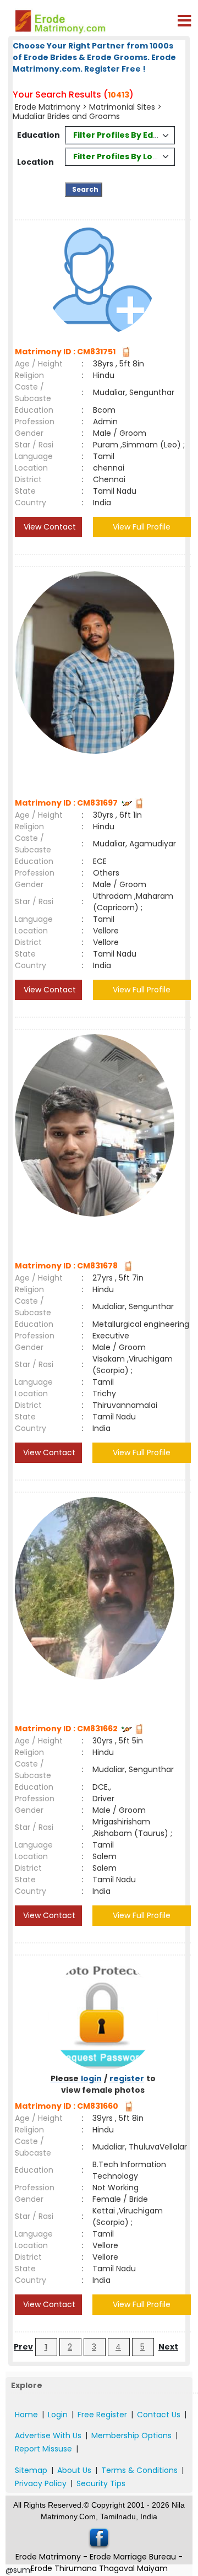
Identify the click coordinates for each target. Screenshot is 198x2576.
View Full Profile (142, 527)
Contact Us (159, 2415)
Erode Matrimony (49, 107)
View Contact (49, 527)
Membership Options (131, 2435)
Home (26, 2415)
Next (168, 2347)
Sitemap (31, 2470)
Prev (23, 2347)
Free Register (102, 2415)
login (91, 2078)
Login (58, 2415)
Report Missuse (43, 2449)
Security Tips (101, 2483)
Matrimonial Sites (122, 107)
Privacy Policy (41, 2483)
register (127, 2078)
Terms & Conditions (139, 2470)
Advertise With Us (48, 2435)
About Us (74, 2470)
